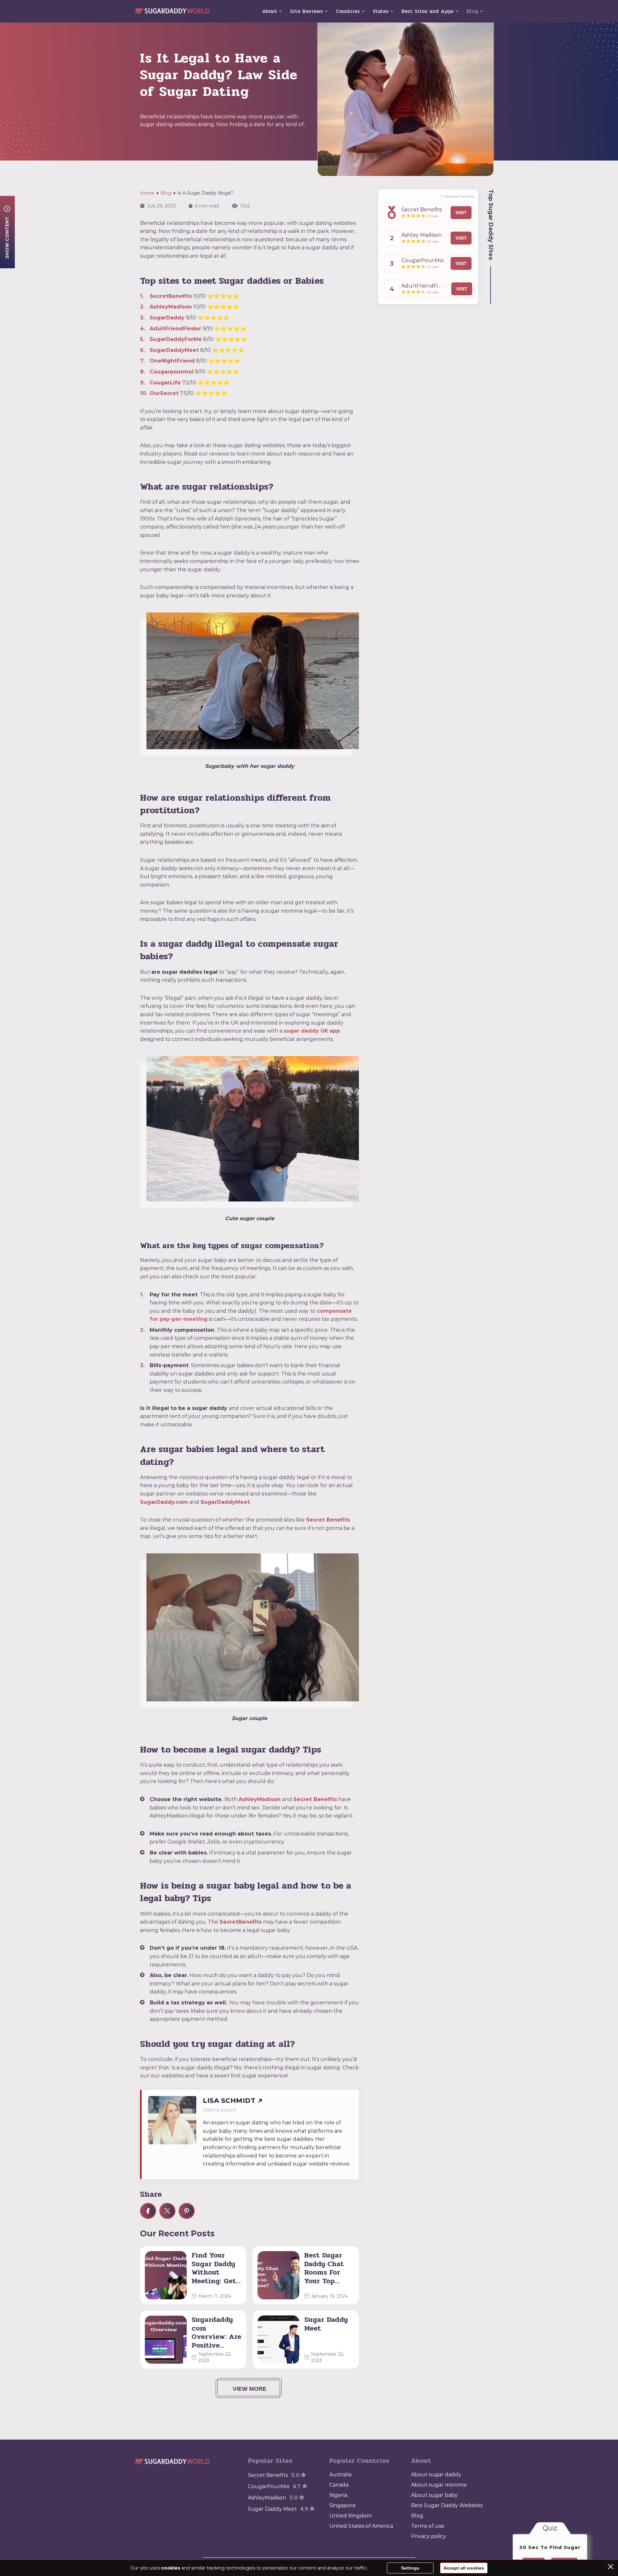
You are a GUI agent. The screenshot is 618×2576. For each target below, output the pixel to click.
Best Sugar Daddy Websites (447, 2505)
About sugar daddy (436, 2475)
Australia (340, 2475)
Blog (472, 11)
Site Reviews (306, 11)
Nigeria (338, 2495)
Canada (339, 2485)
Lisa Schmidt (229, 2101)
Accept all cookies (464, 2568)
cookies (171, 2568)
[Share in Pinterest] (187, 2211)
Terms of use (428, 2526)
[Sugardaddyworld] (172, 11)
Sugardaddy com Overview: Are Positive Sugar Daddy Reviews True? (216, 2332)
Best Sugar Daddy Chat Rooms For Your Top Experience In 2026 (328, 2268)
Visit (461, 213)
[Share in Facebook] (148, 2211)
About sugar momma (439, 2485)
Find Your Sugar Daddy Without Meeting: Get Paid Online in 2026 (214, 2268)
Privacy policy (429, 2536)
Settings (410, 2568)
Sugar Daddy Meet (326, 2324)
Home (147, 193)
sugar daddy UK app (312, 1031)
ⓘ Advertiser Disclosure (457, 196)
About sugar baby (434, 2495)
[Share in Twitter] (167, 2211)
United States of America (361, 2526)
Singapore (342, 2505)
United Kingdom (351, 2516)
